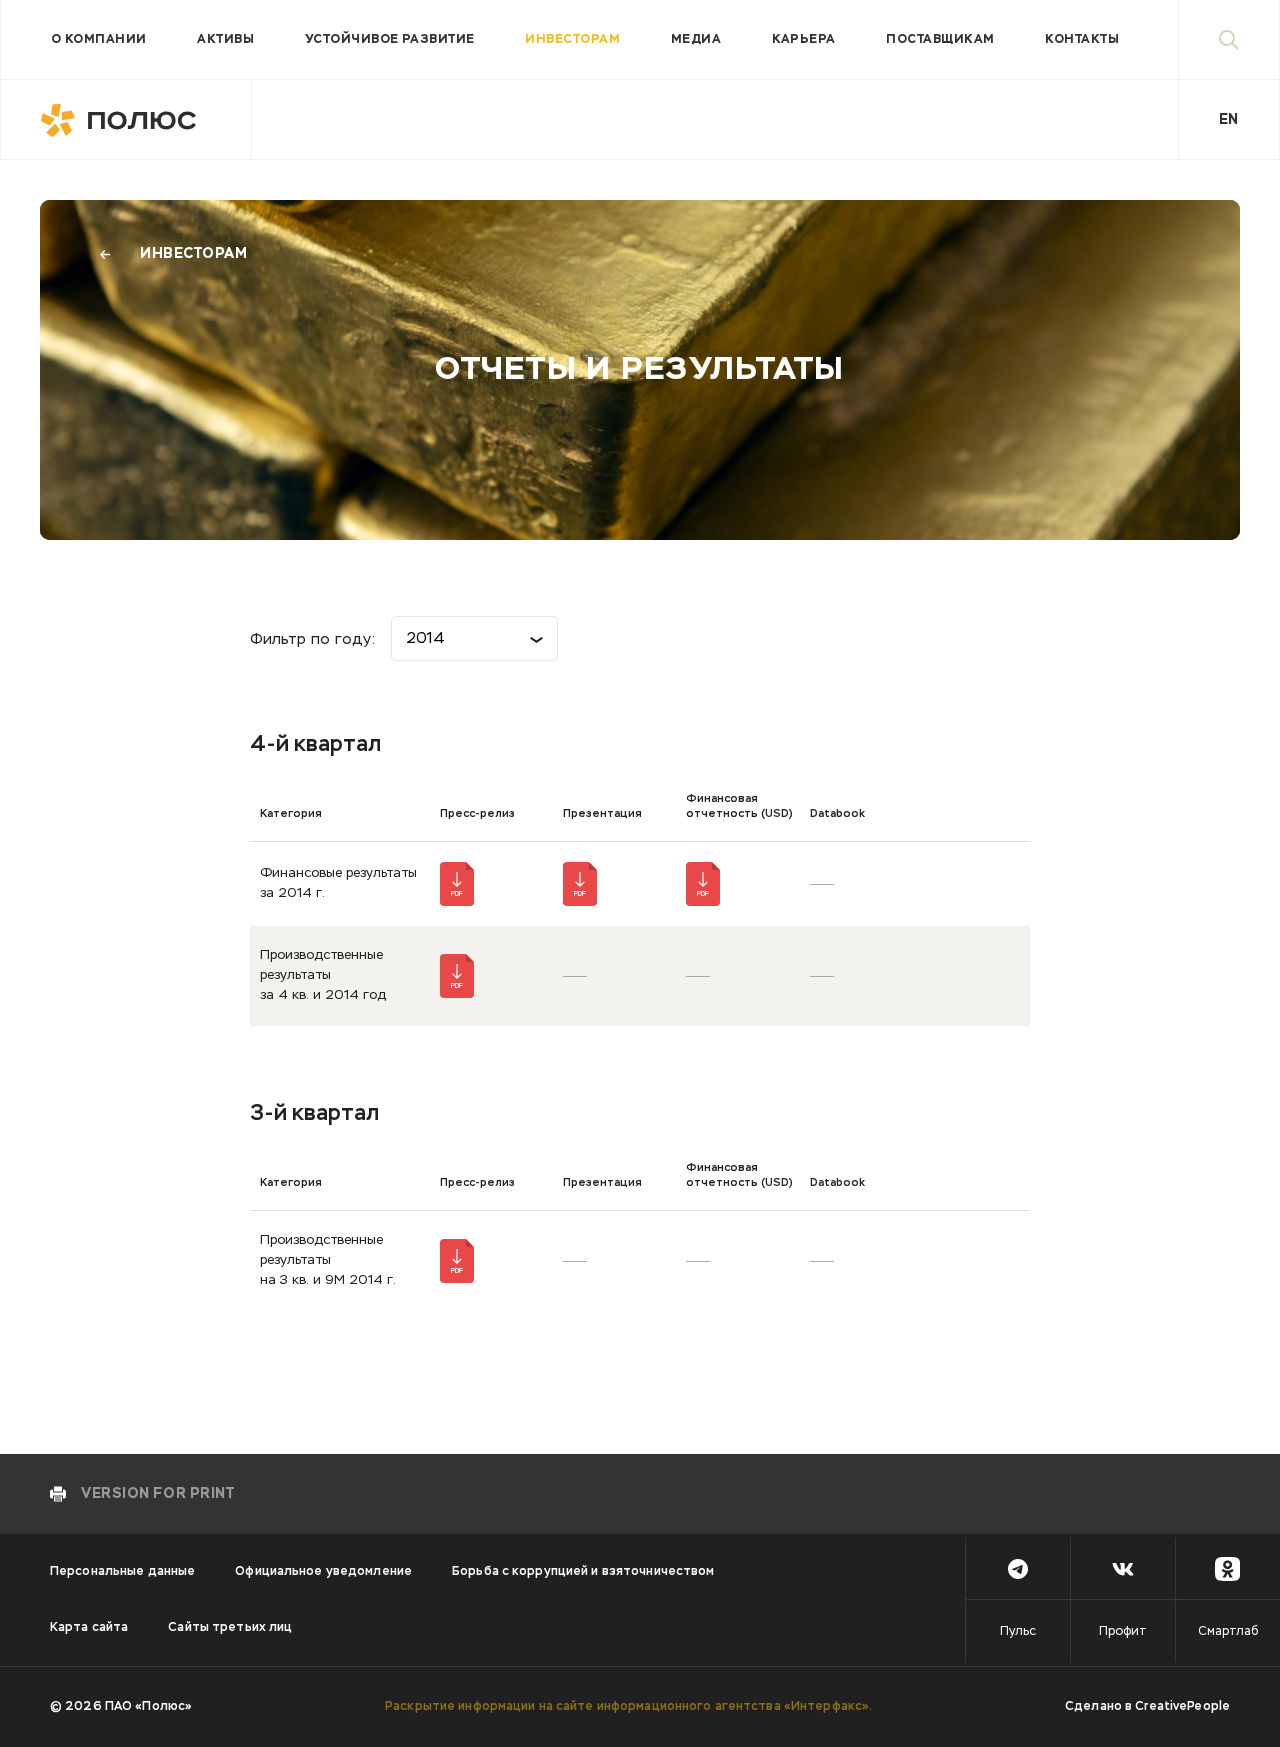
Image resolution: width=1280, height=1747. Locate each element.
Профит (1123, 1632)
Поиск (1229, 39)
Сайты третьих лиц (230, 1628)
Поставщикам (940, 40)
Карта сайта (89, 1628)
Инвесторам (572, 40)
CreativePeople (1182, 1707)
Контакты (1082, 40)
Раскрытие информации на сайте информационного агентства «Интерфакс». (628, 1707)
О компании (99, 40)
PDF (457, 894)
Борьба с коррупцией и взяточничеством (583, 1572)
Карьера (804, 40)
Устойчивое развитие (390, 40)
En (1228, 120)
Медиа (696, 40)
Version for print (158, 1494)
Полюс (126, 120)
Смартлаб (1228, 1632)
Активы (225, 40)
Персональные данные (122, 1572)
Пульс (1018, 1632)
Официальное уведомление (323, 1572)
